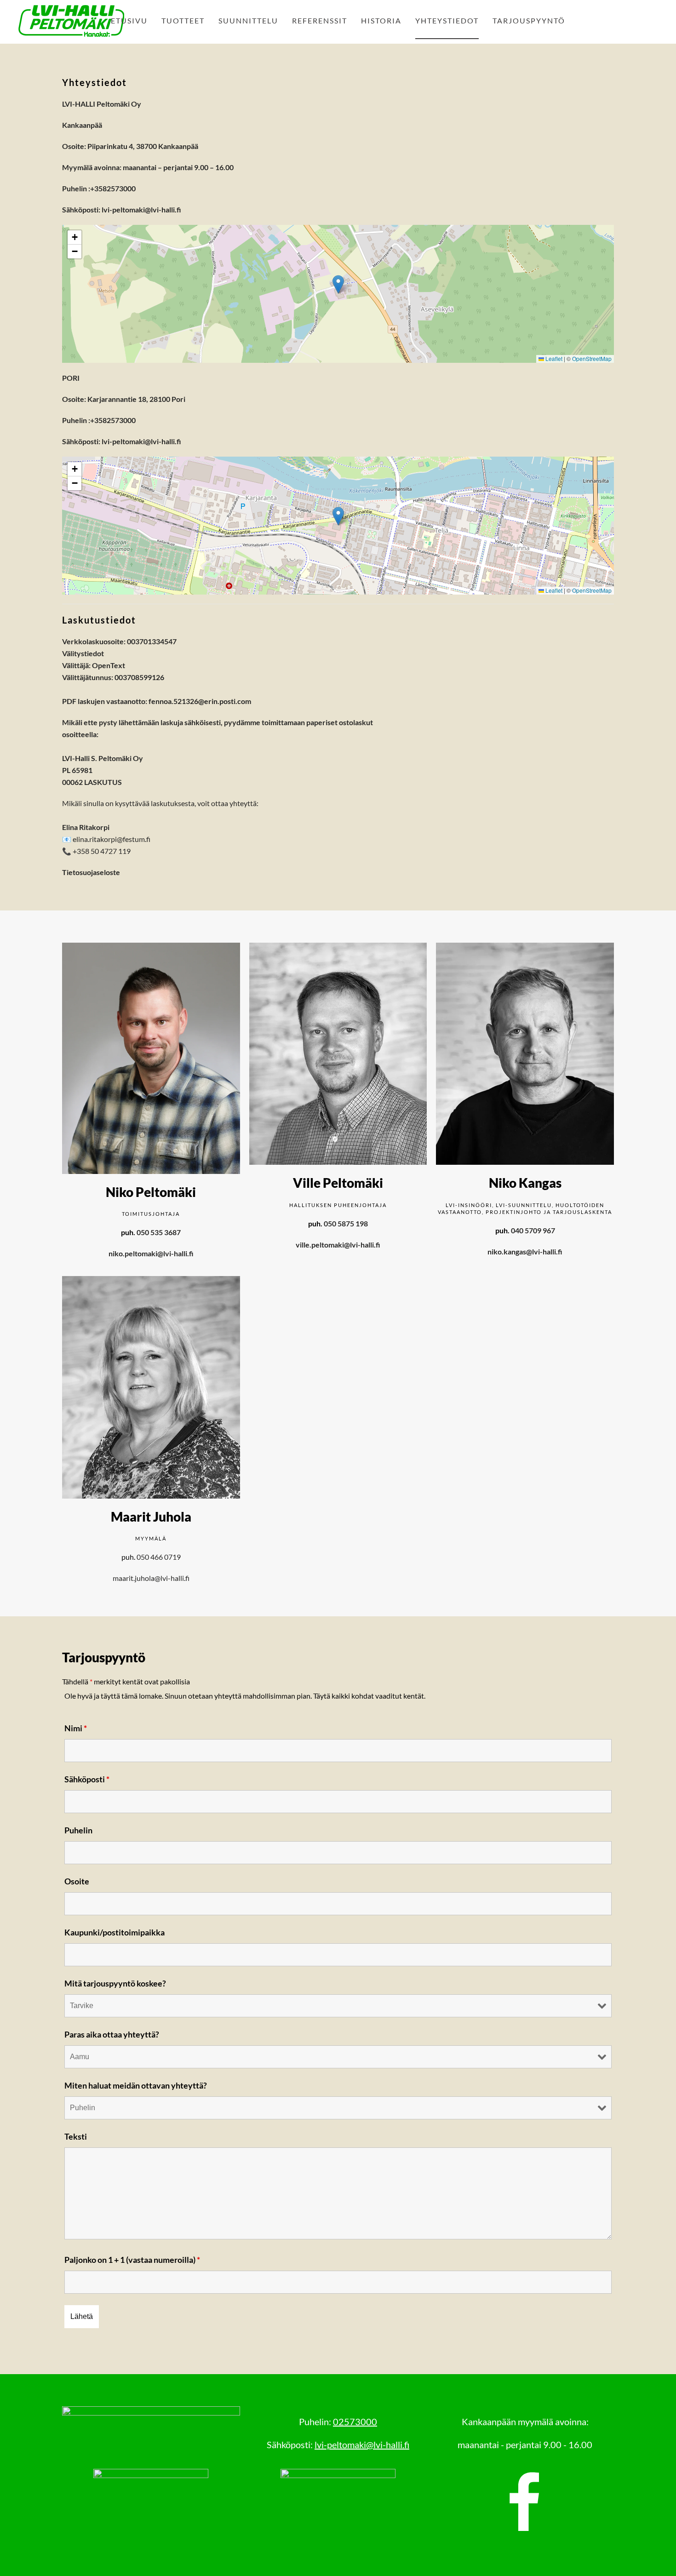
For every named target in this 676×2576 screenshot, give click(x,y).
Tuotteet (183, 20)
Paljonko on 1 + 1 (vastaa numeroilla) (132, 2260)
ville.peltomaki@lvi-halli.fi (338, 1245)
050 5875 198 (346, 1223)
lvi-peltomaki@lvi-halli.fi (141, 209)
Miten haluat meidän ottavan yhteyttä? (136, 2085)
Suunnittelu (248, 20)
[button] (338, 284)
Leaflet (553, 358)
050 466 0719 (159, 1557)
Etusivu (129, 20)
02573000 (355, 2421)
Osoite (77, 1881)
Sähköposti (87, 1779)
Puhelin (78, 1830)
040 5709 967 (533, 1230)
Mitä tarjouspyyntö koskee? (115, 1983)
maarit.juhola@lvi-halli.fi (151, 1578)
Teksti (76, 2136)
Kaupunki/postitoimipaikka (115, 1932)
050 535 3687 (159, 1232)
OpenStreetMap (592, 358)
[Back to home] (71, 21)
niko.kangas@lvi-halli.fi (525, 1251)
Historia (381, 20)
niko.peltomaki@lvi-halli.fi (151, 1253)
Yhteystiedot (447, 20)
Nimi (76, 1728)
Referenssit (320, 20)
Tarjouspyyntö (529, 20)
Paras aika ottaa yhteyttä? (112, 2034)
